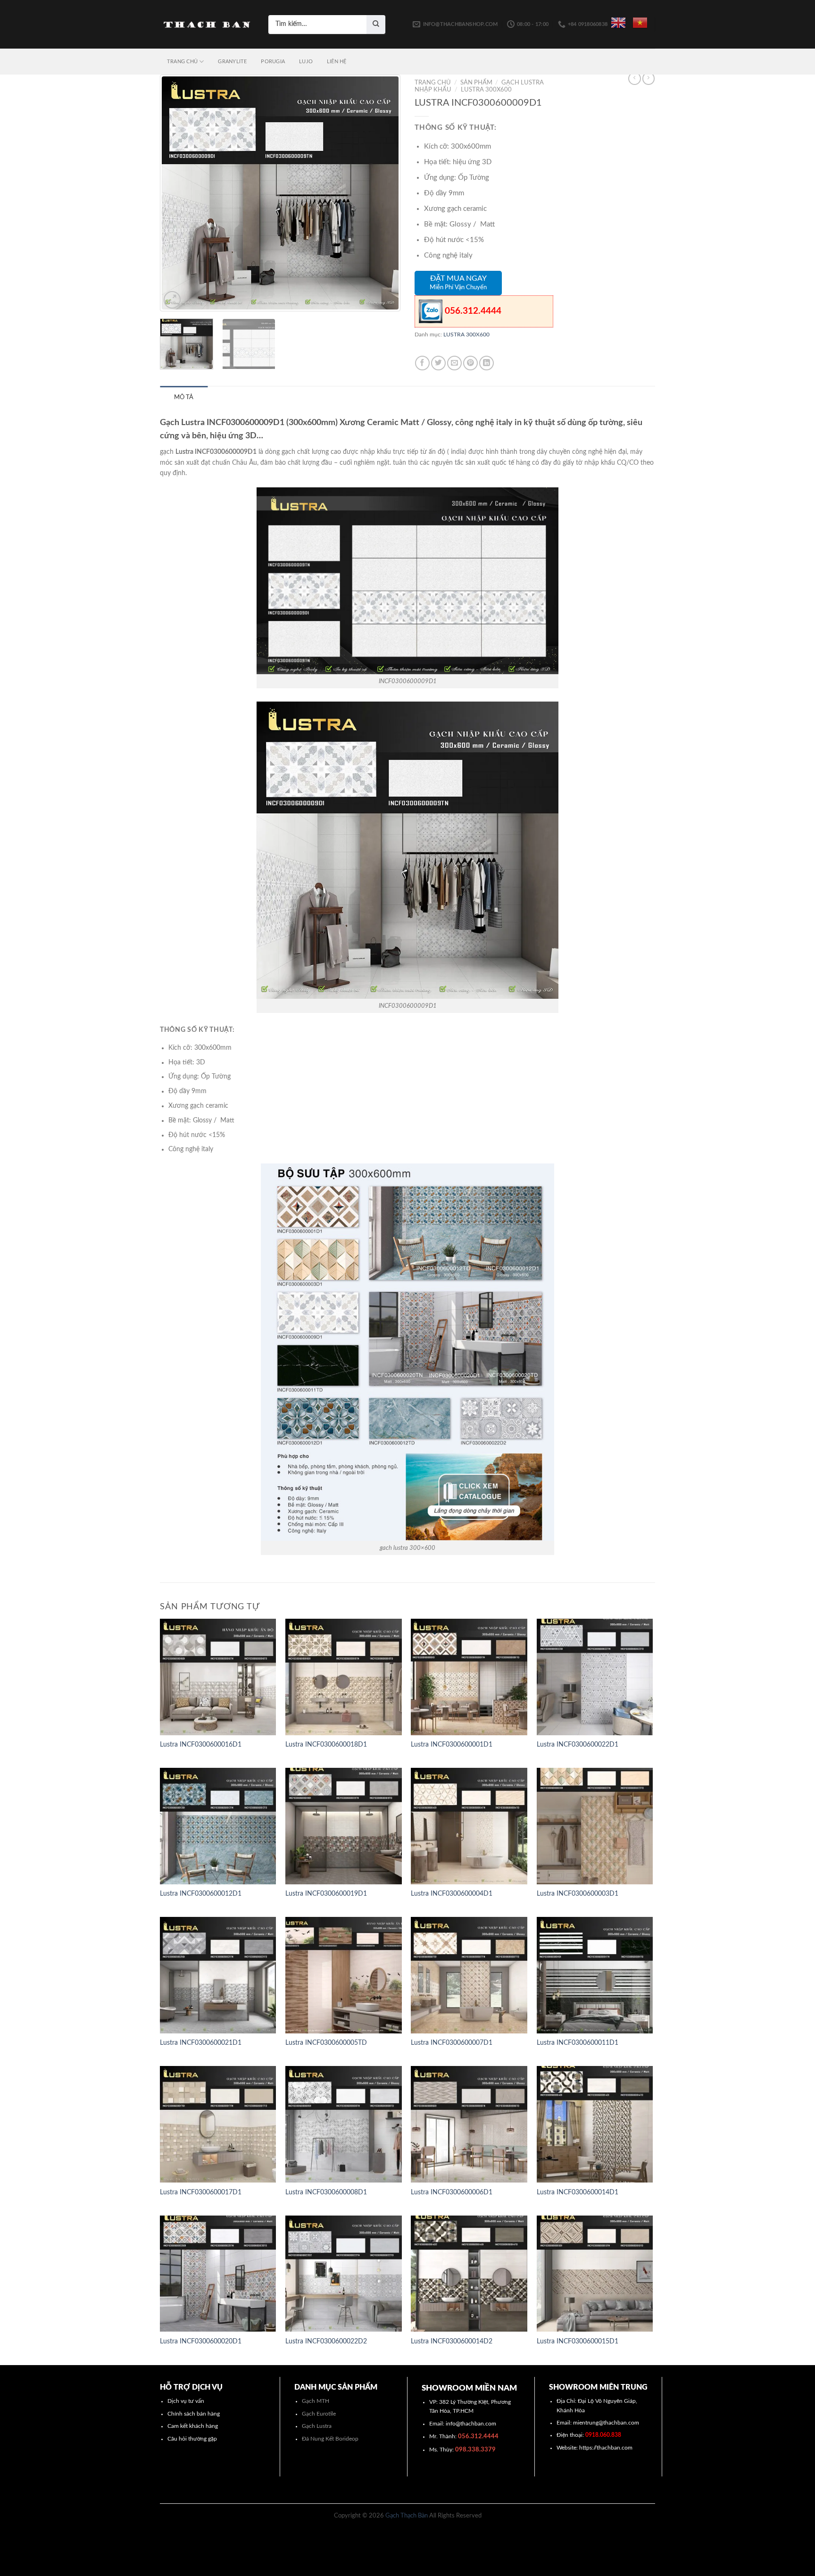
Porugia (273, 62)
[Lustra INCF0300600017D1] (218, 2124)
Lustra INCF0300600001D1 (452, 1745)
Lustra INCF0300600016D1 (201, 1745)
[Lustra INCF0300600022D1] (595, 1677)
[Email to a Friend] (454, 363)
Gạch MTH (316, 2401)
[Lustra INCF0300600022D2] (344, 2274)
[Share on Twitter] (438, 363)
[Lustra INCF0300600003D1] (595, 1826)
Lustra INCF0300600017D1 (201, 2192)
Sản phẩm (476, 83)
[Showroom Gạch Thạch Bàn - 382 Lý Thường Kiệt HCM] (207, 25)
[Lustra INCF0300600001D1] (469, 1677)
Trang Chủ (182, 62)
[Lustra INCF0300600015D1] (595, 2274)
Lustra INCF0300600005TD (326, 2043)
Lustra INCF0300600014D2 (452, 2342)
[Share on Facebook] (422, 363)
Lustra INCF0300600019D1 (326, 1894)
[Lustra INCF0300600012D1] (218, 1826)
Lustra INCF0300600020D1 (201, 2342)
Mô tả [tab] (184, 397)
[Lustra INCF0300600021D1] (218, 1975)
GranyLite (232, 62)
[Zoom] (172, 300)
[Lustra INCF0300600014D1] (595, 2124)
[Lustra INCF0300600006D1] (469, 2124)
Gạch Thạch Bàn (407, 2516)
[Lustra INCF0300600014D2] (469, 2274)
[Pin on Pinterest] (470, 363)
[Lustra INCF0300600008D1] (344, 2124)
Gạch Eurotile (319, 2414)
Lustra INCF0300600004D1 (452, 1894)
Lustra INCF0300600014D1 (578, 2192)
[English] (618, 23)
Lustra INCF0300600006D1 (452, 2192)
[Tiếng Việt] (640, 23)
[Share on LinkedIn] (487, 363)
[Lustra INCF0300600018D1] (344, 1677)
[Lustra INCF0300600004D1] (469, 1826)
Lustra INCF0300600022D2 (326, 2342)
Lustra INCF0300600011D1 (578, 2043)
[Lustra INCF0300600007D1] (469, 1975)
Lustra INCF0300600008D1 (326, 2192)
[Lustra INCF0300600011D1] (595, 1975)
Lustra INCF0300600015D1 (578, 2342)
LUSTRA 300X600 (486, 90)
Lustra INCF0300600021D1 (201, 2043)
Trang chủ (433, 83)
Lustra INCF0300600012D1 (201, 1894)
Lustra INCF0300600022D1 (578, 1745)
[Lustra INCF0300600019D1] (344, 1826)
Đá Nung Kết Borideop (330, 2439)
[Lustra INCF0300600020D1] (218, 2274)
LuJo (306, 62)
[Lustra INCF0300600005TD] (344, 1975)
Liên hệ (337, 62)
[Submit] (376, 25)
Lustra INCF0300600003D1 (578, 1894)
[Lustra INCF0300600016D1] (218, 1677)
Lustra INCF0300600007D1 (452, 2043)
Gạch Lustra (317, 2426)
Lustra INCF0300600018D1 (326, 1745)
